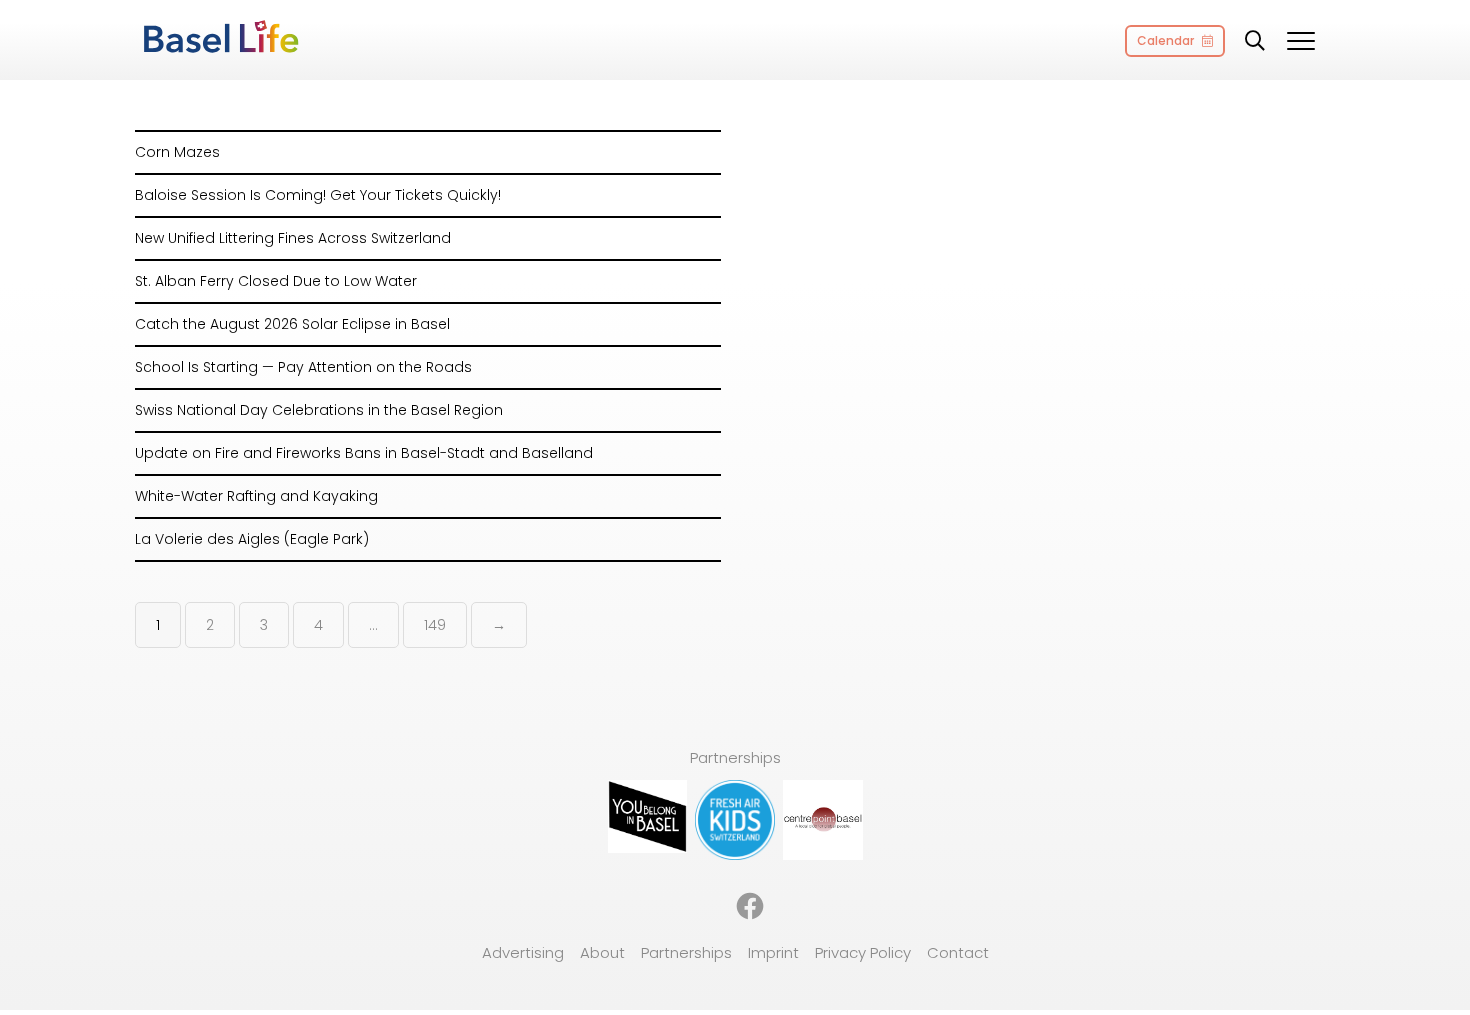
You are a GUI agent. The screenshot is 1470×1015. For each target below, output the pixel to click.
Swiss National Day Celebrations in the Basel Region (319, 410)
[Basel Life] (220, 38)
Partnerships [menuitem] (686, 952)
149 (435, 625)
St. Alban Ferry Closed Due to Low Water (276, 281)
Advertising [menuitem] (523, 952)
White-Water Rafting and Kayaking (256, 496)
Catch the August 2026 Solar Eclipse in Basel (292, 324)
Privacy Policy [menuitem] (863, 952)
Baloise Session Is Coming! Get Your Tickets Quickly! (318, 195)
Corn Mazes (177, 152)
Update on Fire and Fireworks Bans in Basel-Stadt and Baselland (364, 453)
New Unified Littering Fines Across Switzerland (293, 238)
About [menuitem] (602, 952)
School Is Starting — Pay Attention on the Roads (303, 367)
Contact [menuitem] (958, 952)
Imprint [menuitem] (773, 952)
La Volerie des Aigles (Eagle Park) (252, 539)
